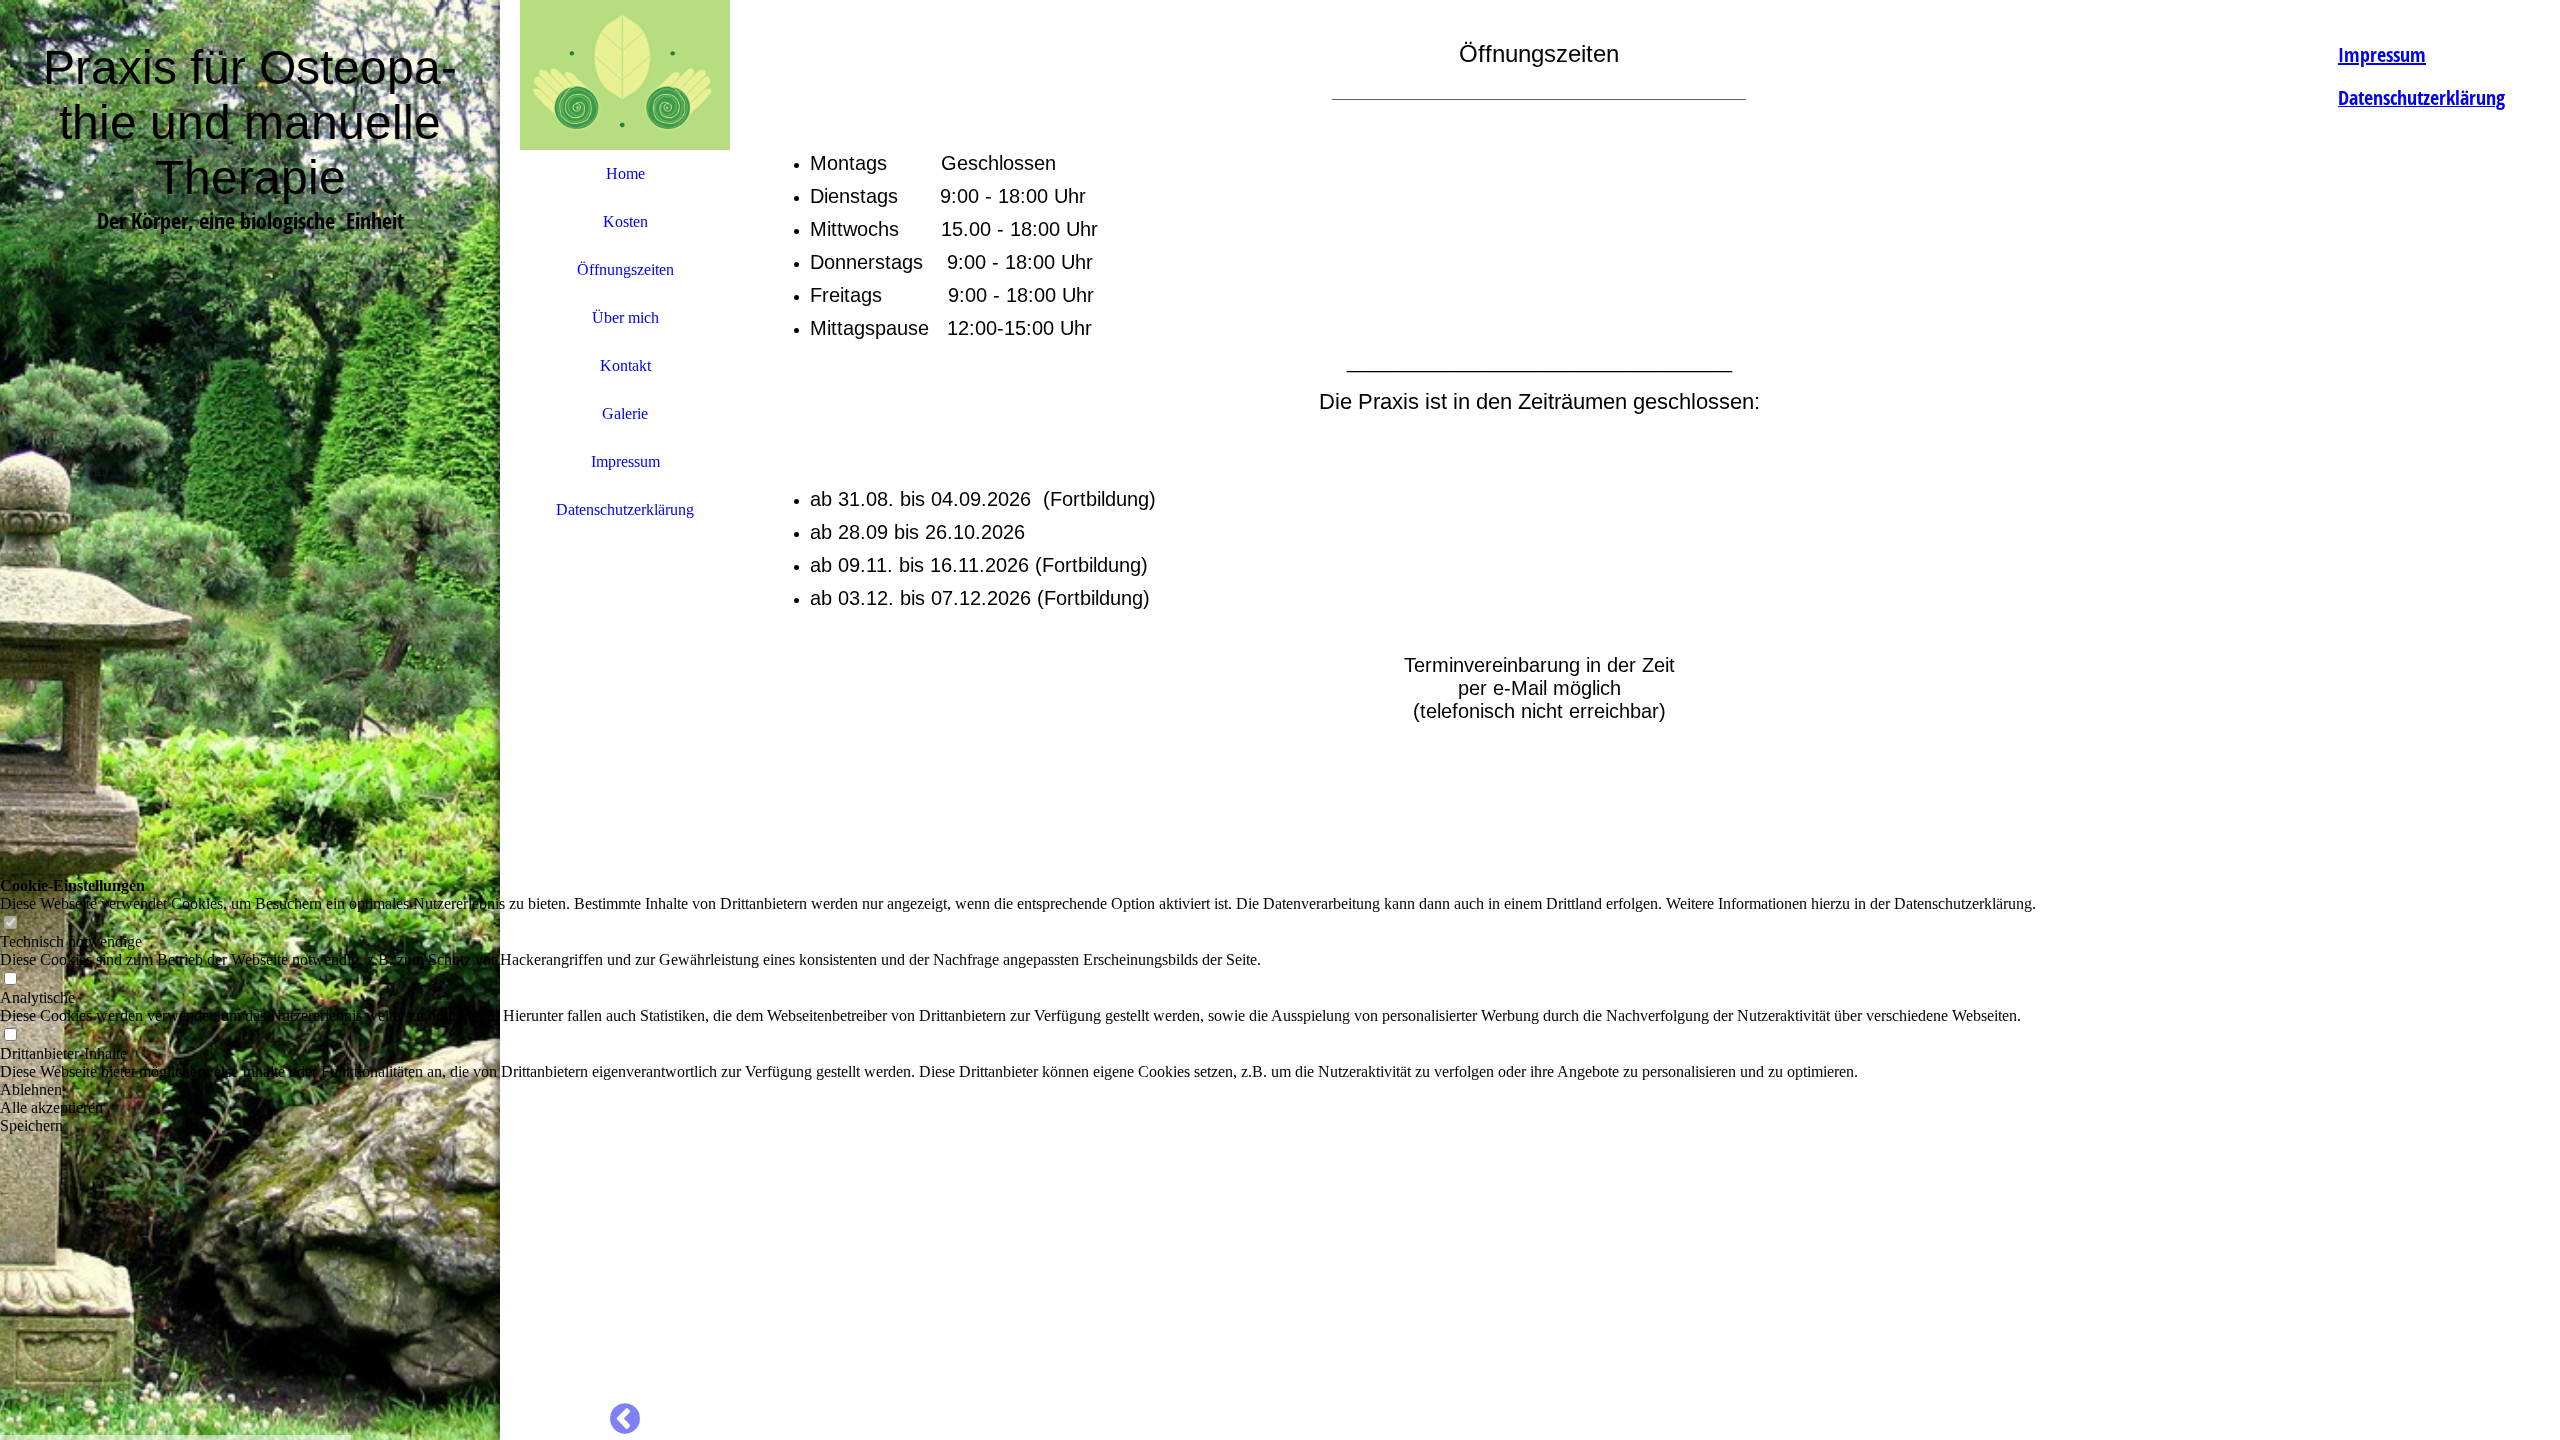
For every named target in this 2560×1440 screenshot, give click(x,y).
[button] (1018, 1090)
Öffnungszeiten (625, 269)
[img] (250, 720)
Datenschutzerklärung (625, 509)
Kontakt (625, 365)
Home (625, 173)
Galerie (625, 413)
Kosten (625, 221)
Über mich (625, 317)
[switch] (10, 923)
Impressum (625, 461)
